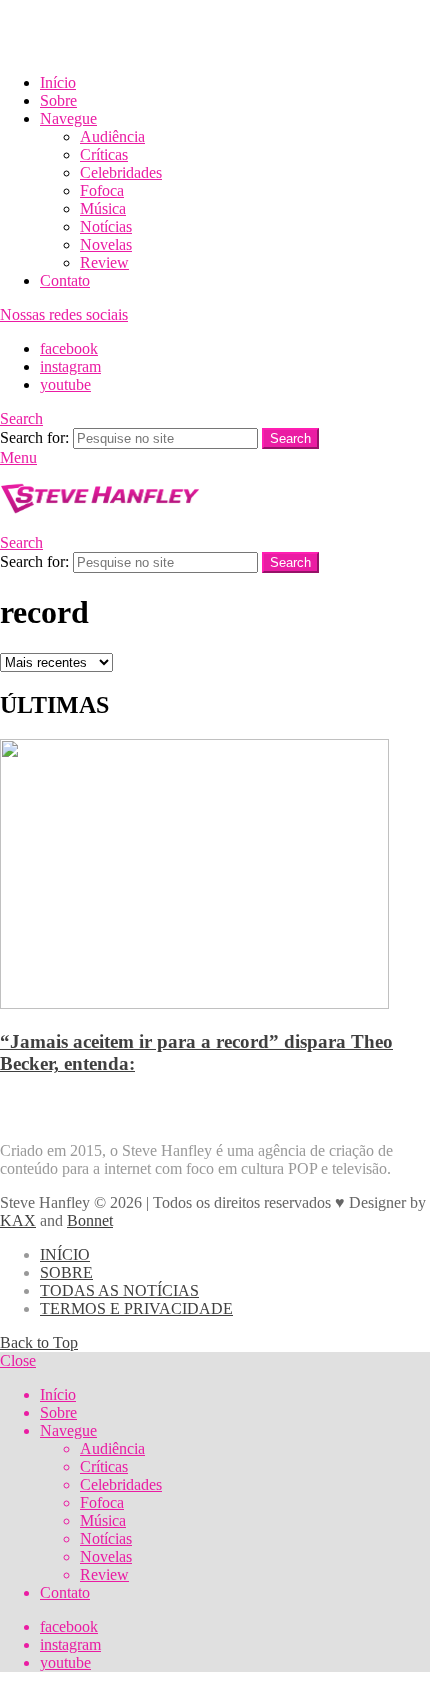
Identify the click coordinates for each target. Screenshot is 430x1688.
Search (290, 438)
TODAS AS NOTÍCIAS (119, 1290)
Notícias (106, 226)
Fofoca (102, 190)
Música (103, 208)
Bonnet (90, 1220)
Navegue (68, 118)
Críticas (104, 154)
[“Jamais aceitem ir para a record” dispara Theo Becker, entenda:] (215, 876)
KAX (18, 1220)
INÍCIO (65, 1254)
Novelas (106, 244)
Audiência (112, 136)
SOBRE (66, 1272)
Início (58, 82)
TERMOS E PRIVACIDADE (136, 1308)
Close (18, 1360)
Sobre (58, 100)
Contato (65, 280)
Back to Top (39, 1342)
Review (104, 262)
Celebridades (121, 172)
